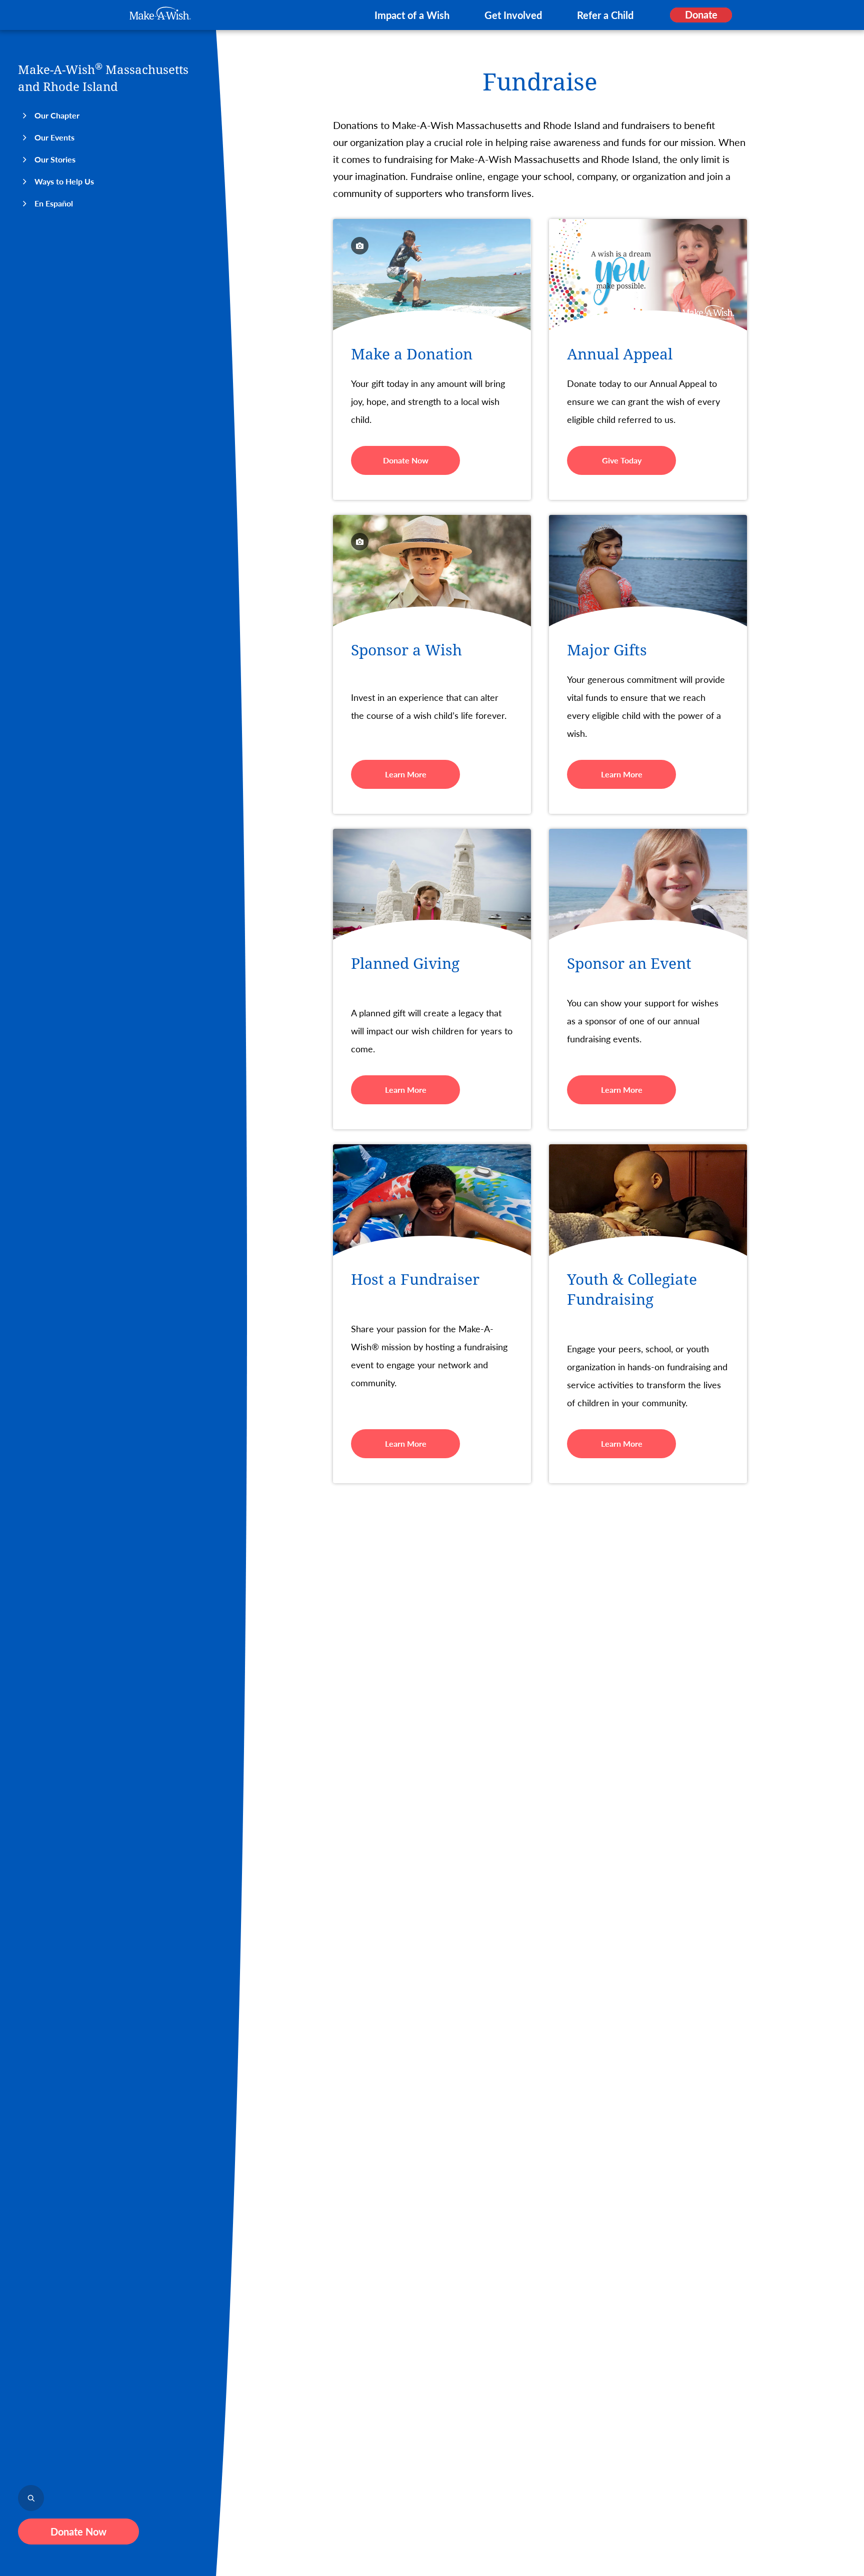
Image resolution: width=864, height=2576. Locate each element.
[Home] (160, 13)
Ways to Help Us (64, 181)
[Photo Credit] (360, 246)
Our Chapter (57, 115)
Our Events (54, 137)
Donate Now (78, 2532)
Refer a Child (605, 15)
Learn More (406, 774)
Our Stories (55, 159)
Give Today (622, 460)
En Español (54, 203)
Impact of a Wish (412, 15)
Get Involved (513, 15)
